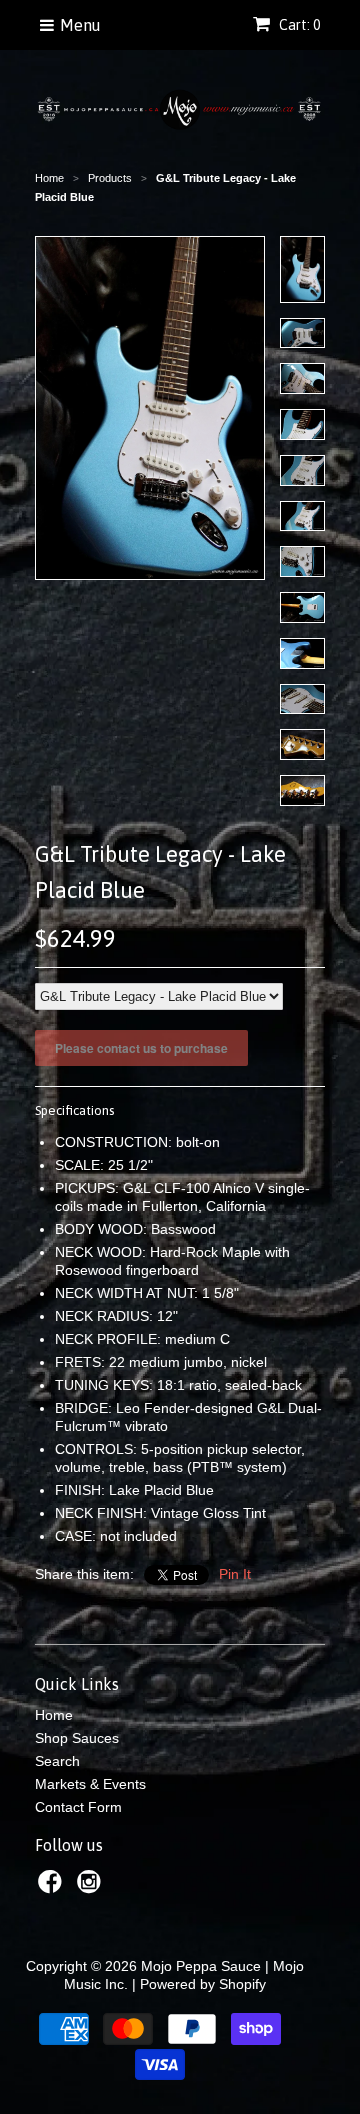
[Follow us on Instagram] (92, 1887)
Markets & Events (90, 1784)
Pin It (235, 1574)
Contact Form (78, 1807)
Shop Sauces (77, 1738)
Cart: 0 (298, 25)
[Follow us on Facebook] (53, 1887)
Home (54, 1715)
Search (57, 1761)
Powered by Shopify (203, 1984)
